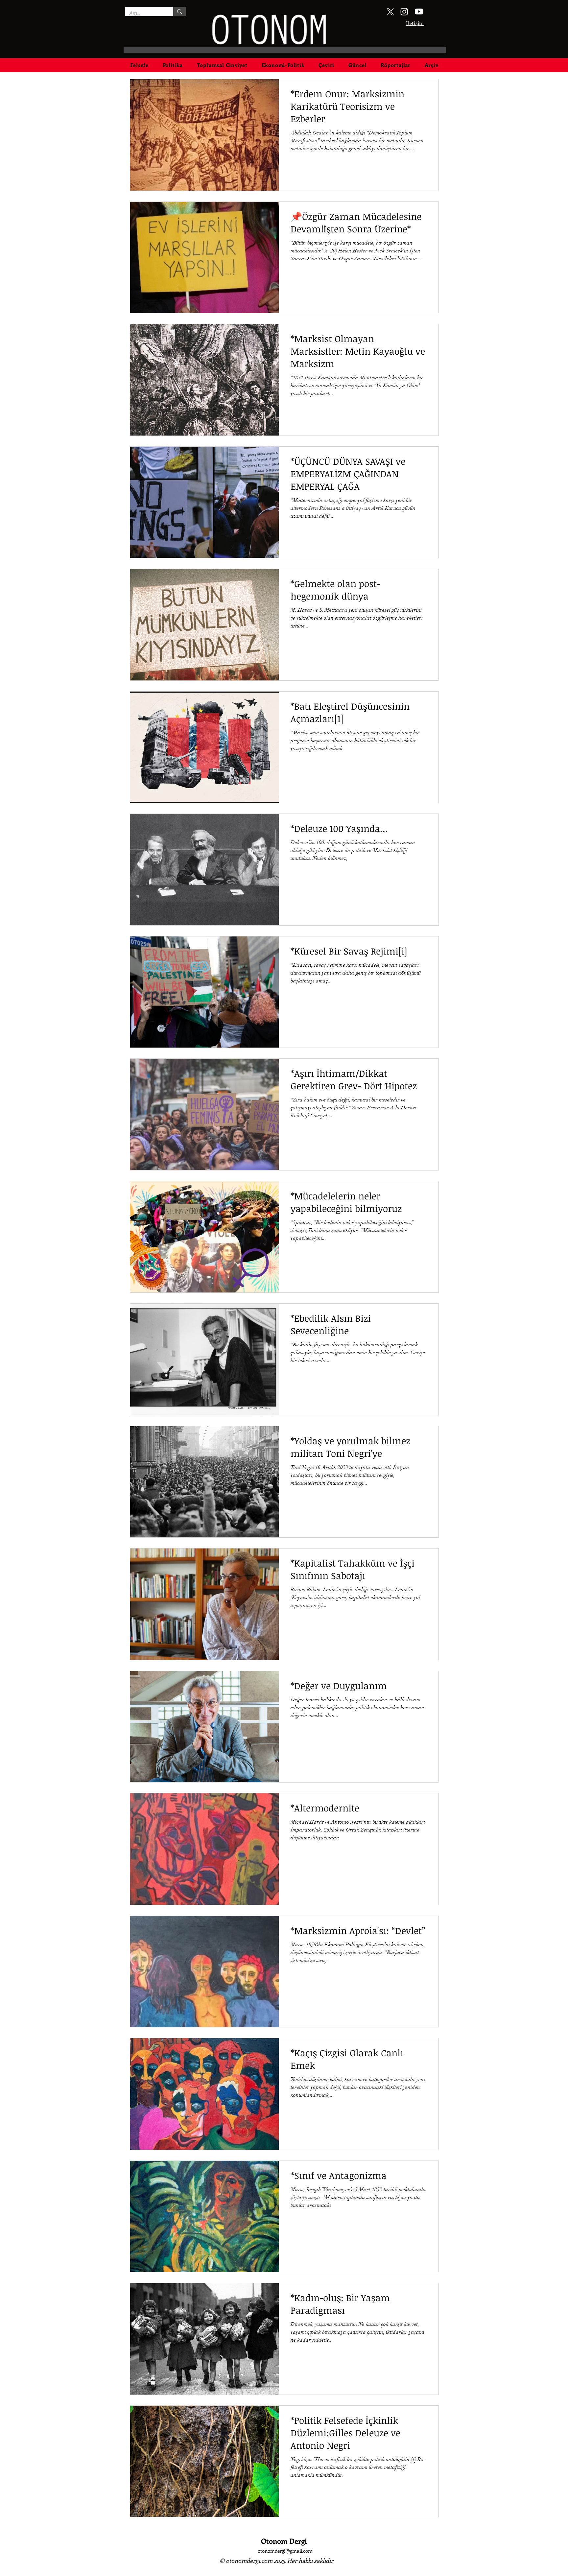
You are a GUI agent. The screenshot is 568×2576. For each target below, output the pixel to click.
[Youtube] (419, 12)
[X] (390, 12)
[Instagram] (404, 12)
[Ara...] (179, 12)
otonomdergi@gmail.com (285, 2551)
